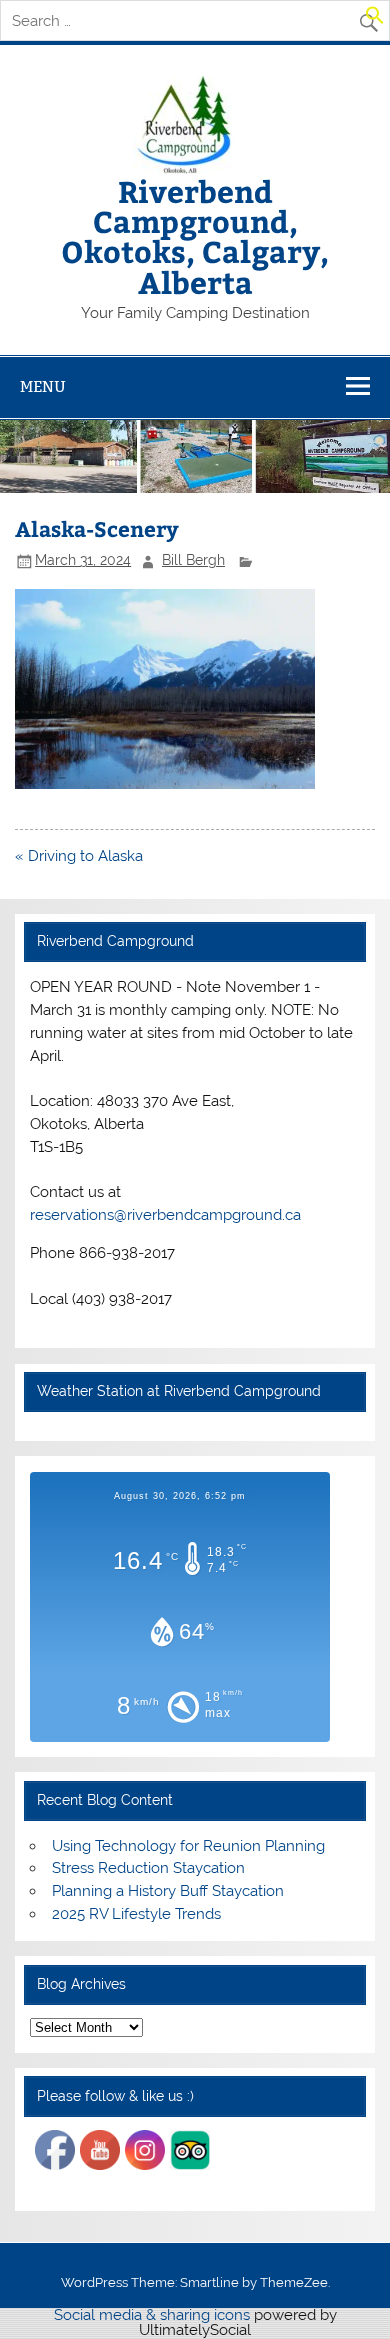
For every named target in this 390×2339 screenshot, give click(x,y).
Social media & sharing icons (154, 2315)
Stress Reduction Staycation (148, 1868)
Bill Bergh (193, 560)
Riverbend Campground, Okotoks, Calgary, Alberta (195, 236)
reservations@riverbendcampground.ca (165, 1215)
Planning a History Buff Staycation (168, 1891)
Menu (43, 386)
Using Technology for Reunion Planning (188, 1846)
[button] (375, 20)
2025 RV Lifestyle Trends (136, 1914)
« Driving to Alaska (79, 856)
